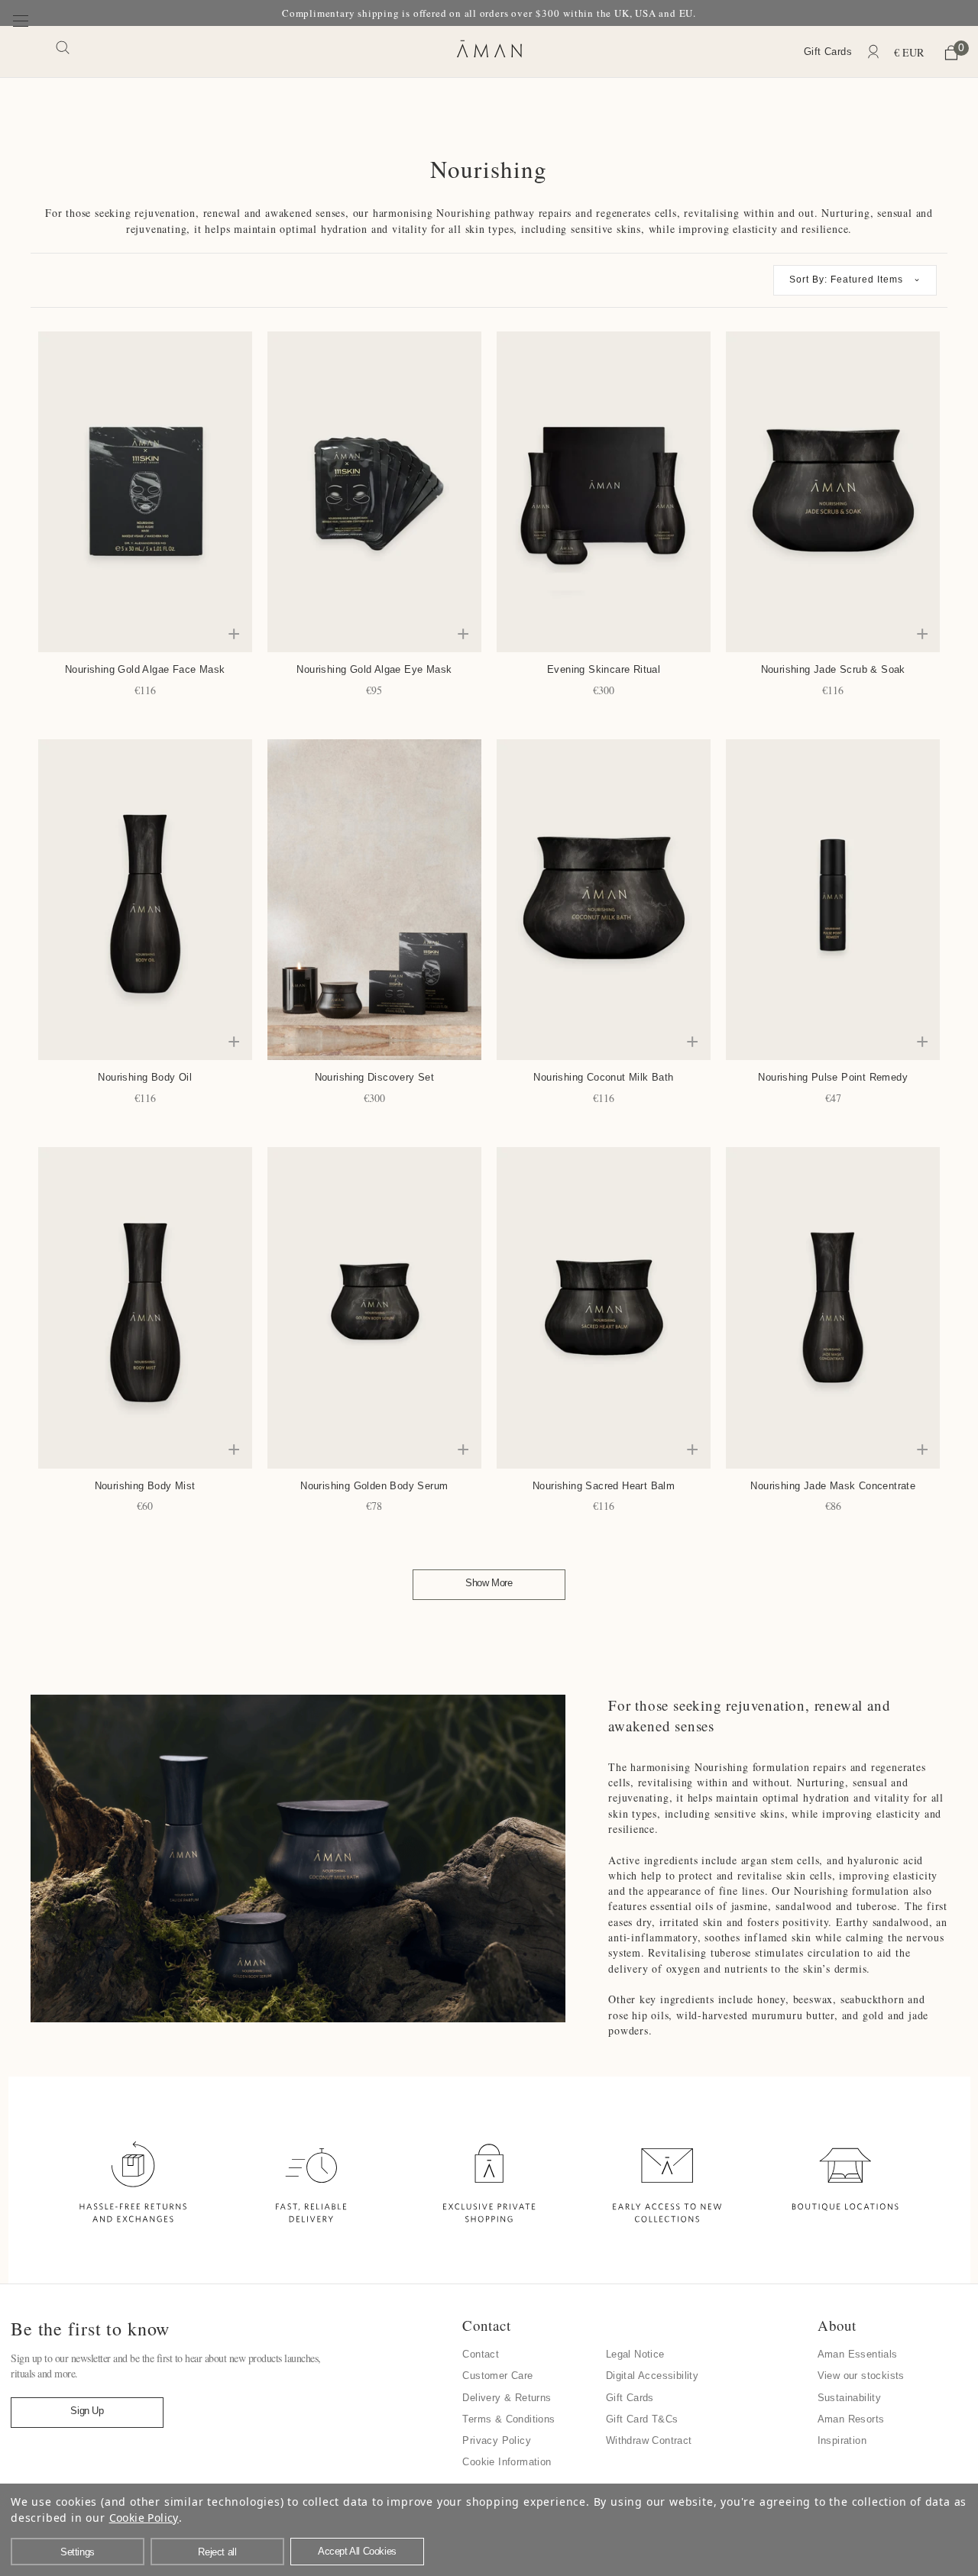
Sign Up (87, 2411)
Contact (481, 2354)
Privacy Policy (497, 2440)
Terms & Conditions (508, 2419)
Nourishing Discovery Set (375, 1077)
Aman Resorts (851, 2419)
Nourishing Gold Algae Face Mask (145, 669)
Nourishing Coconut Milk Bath (603, 1077)
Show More (489, 1583)
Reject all (217, 2552)
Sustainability (850, 2398)
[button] (855, 280)
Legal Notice (635, 2354)
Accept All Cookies (357, 2551)
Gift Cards (828, 52)
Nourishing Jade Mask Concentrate (833, 1486)
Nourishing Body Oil (145, 1077)
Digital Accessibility (652, 2376)
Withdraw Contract (649, 2440)
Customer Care (497, 2376)
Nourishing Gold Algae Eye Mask (374, 669)
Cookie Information (507, 2462)
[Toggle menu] (21, 51)
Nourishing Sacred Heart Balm (604, 1486)
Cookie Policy (144, 2518)
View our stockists (861, 2376)
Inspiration (842, 2440)
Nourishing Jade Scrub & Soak (833, 669)
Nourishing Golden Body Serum (374, 1486)
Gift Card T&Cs (642, 2419)
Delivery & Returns (507, 2398)
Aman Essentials (858, 2354)
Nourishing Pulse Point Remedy (833, 1077)
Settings (78, 2552)
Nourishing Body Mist (145, 1486)
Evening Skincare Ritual (604, 669)
